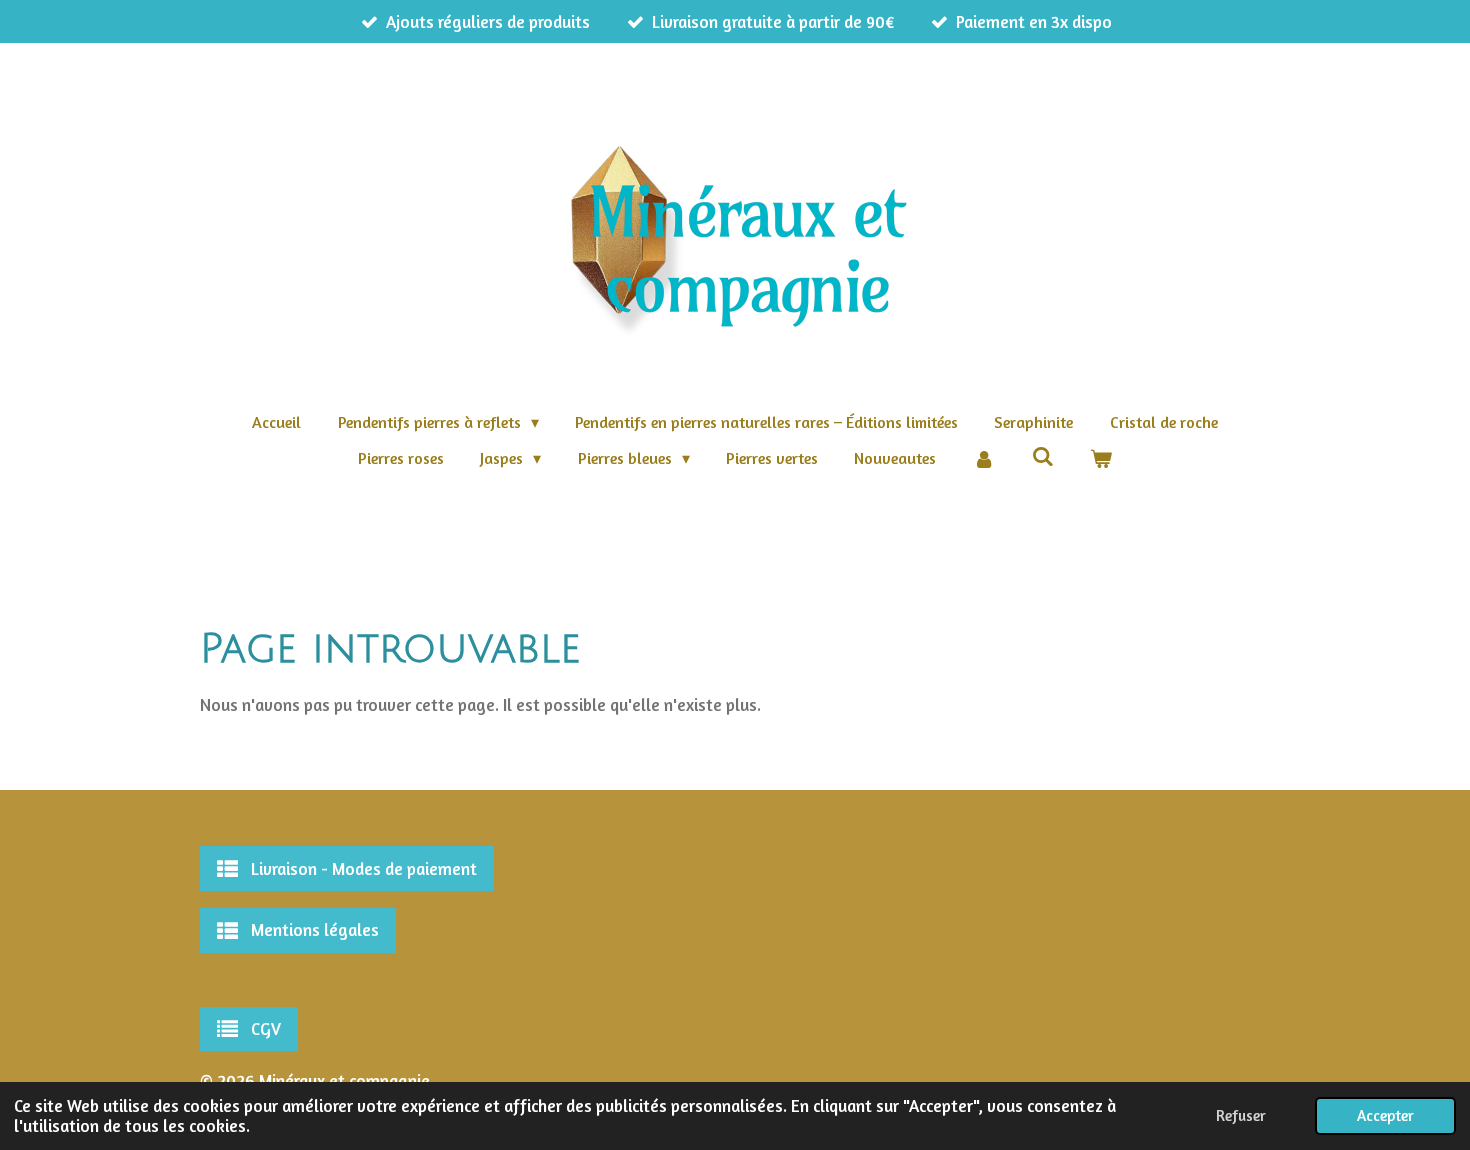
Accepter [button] (1385, 1115)
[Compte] (984, 458)
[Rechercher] (1042, 456)
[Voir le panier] (1101, 458)
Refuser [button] (1241, 1115)
